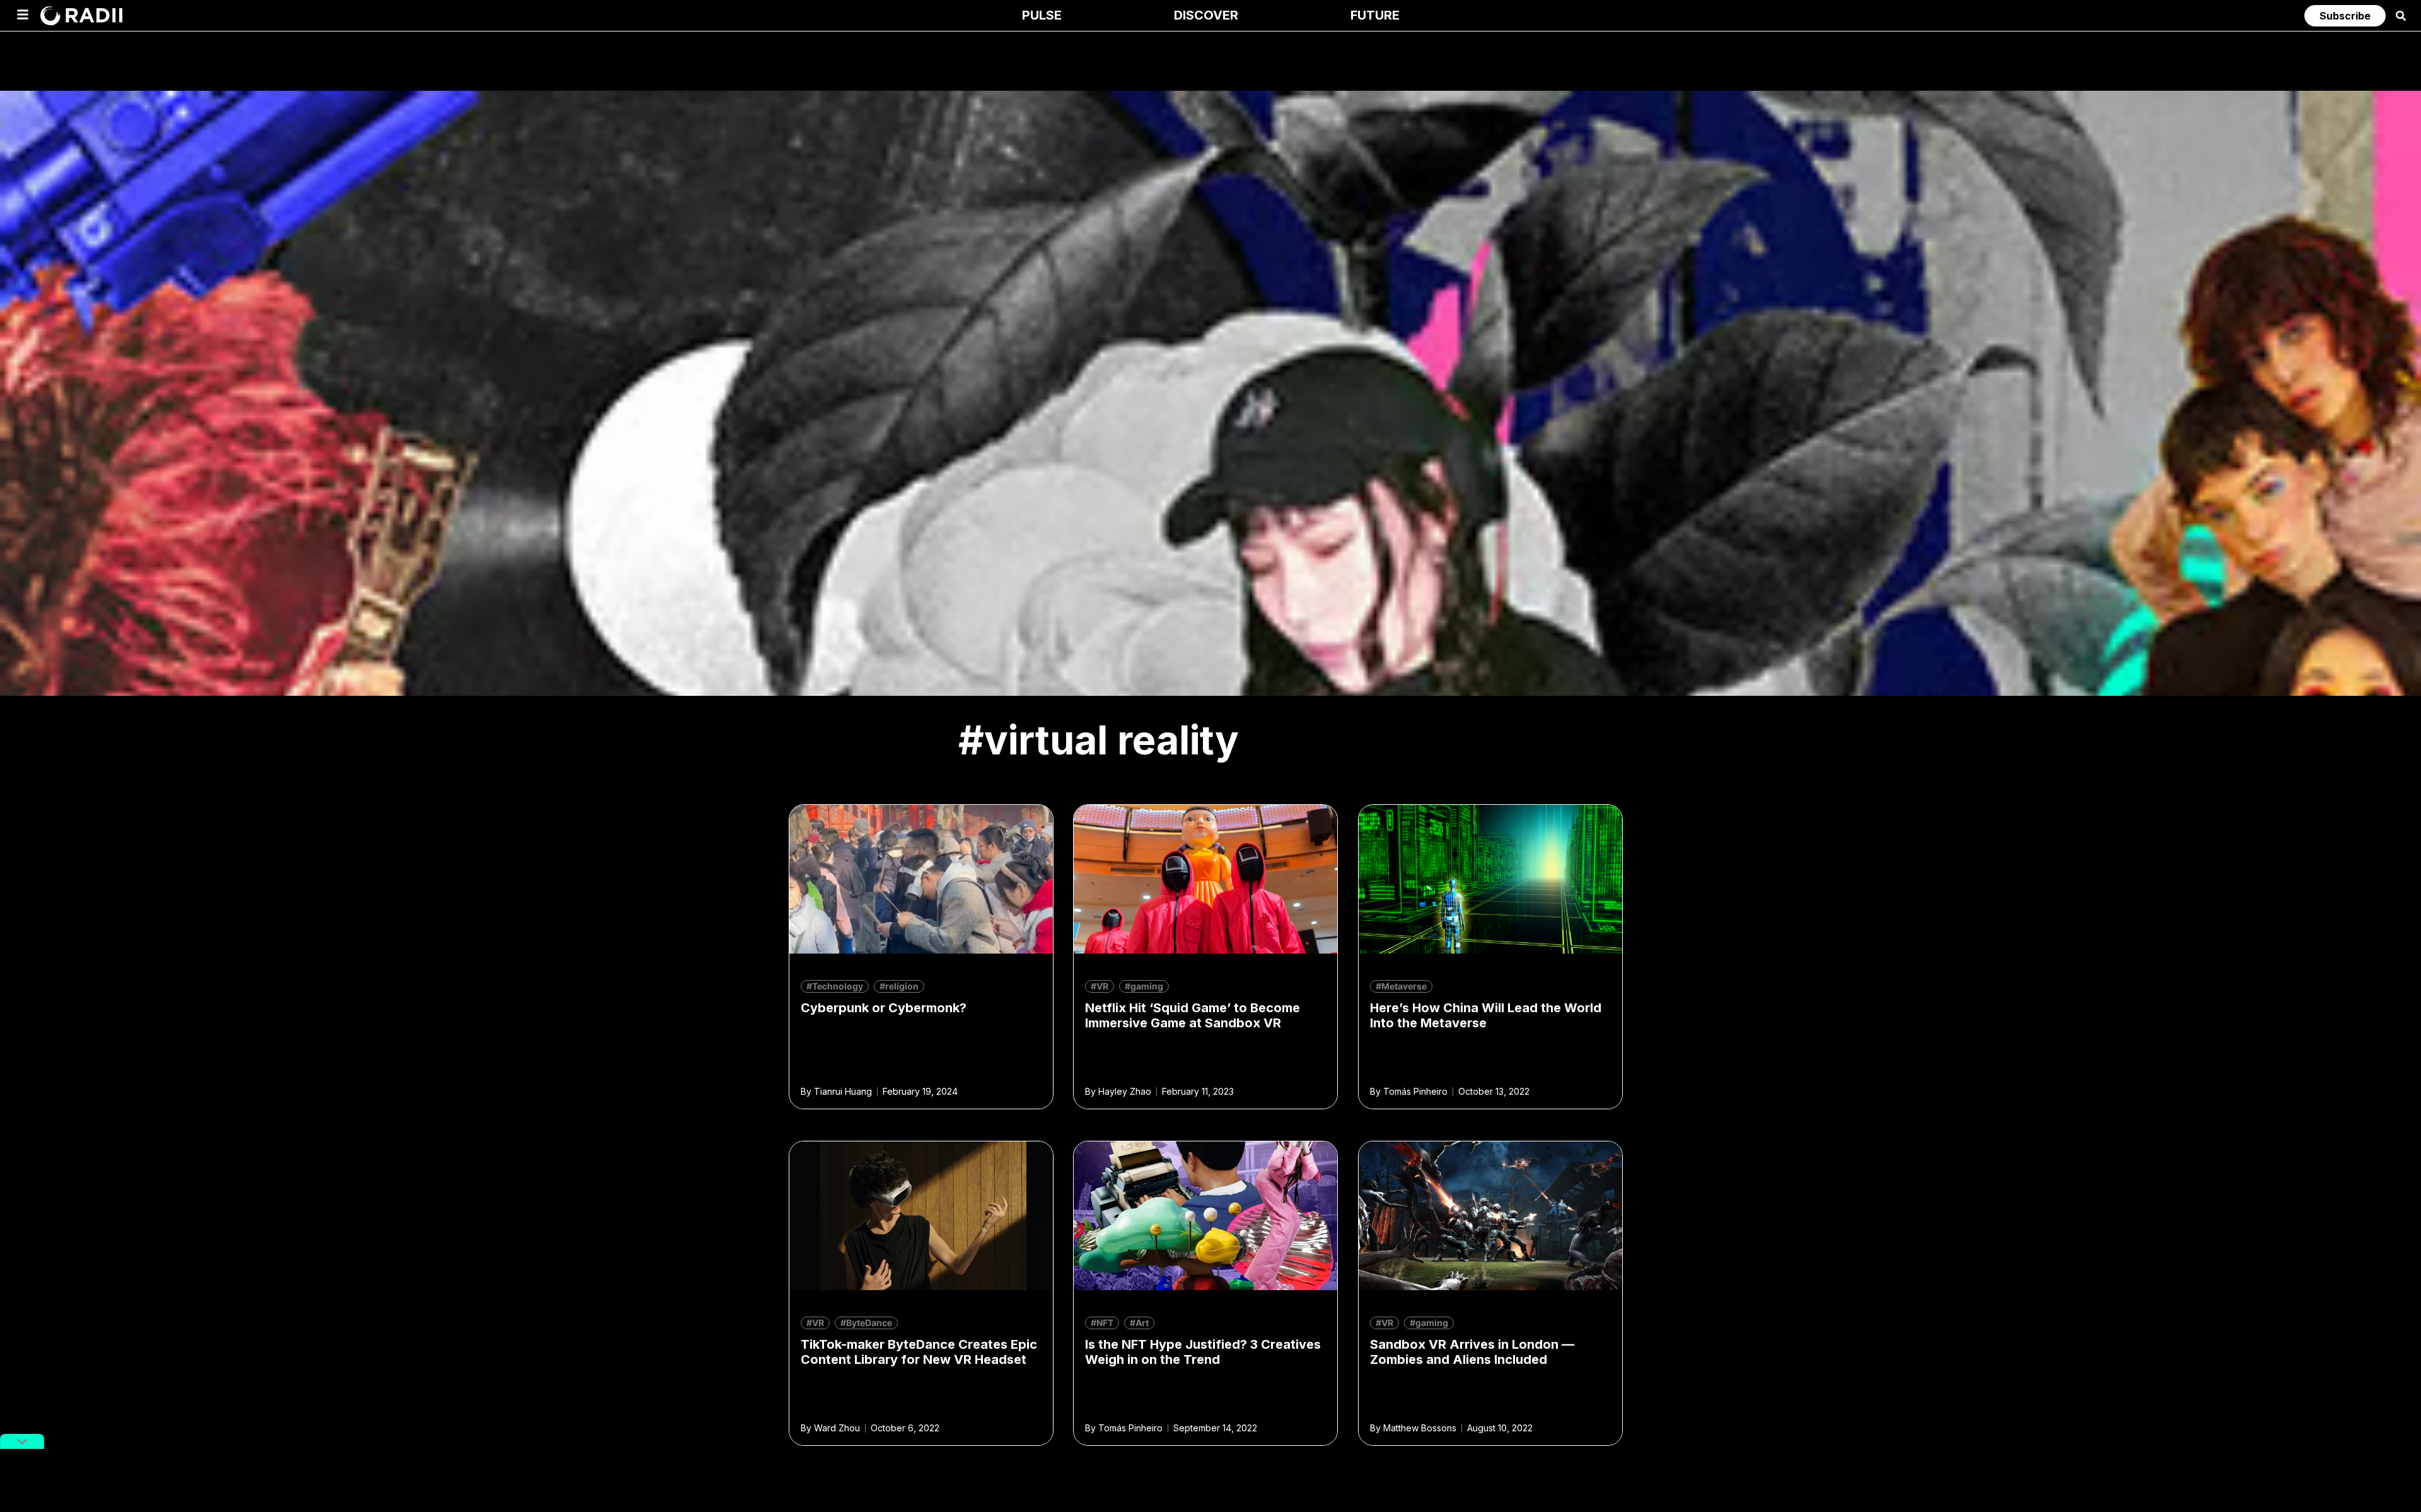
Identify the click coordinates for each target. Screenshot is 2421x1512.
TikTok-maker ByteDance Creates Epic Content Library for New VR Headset (919, 1352)
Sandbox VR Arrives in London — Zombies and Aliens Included (1472, 1352)
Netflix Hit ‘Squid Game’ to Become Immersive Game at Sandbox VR (1193, 1015)
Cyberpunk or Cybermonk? (884, 1008)
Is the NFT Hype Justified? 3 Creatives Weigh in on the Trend (1203, 1352)
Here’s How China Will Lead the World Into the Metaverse (1486, 1015)
